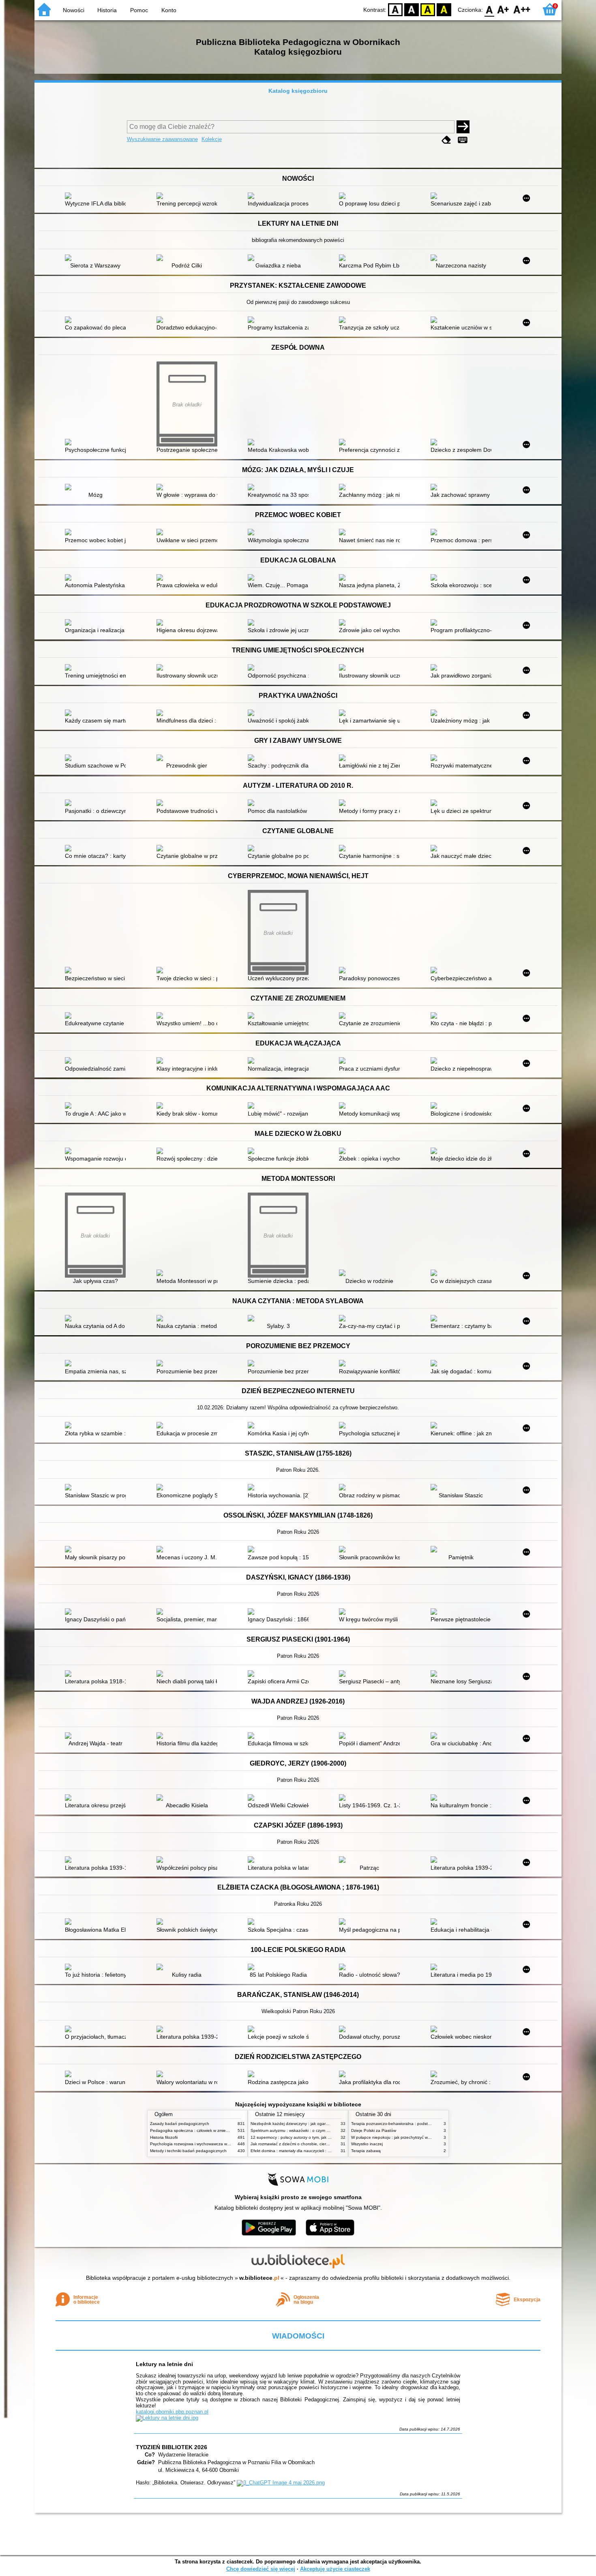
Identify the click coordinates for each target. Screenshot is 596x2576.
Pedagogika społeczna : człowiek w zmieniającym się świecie (207, 2130)
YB (428, 9)
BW (412, 9)
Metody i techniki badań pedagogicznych (188, 2151)
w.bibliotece (259, 2278)
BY (444, 9)
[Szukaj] (463, 127)
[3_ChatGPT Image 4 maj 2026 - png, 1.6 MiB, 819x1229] (281, 2483)
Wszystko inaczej (367, 2144)
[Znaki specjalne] (463, 140)
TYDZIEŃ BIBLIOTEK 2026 (172, 2447)
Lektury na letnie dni (164, 2364)
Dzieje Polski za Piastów (374, 2130)
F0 (490, 9)
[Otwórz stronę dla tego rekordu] (97, 197)
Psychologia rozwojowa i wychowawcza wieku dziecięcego (204, 2144)
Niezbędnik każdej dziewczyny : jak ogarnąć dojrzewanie (303, 2124)
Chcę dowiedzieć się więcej (261, 2569)
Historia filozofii (164, 2137)
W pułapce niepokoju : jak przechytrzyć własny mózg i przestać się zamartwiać (424, 2137)
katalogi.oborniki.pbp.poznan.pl (172, 2412)
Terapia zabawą (366, 2151)
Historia (107, 10)
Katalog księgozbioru (298, 91)
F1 (503, 9)
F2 (522, 9)
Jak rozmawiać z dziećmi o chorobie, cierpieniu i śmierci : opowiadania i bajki (322, 2144)
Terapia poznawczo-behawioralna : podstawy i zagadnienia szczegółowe (419, 2124)
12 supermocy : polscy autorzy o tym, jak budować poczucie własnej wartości (322, 2137)
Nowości (74, 10)
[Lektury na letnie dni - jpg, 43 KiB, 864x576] (167, 2418)
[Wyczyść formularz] (446, 140)
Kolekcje (212, 139)
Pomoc (139, 10)
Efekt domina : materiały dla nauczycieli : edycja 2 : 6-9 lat (305, 2151)
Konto (169, 10)
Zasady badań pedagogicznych (180, 2124)
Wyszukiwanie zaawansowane (162, 139)
